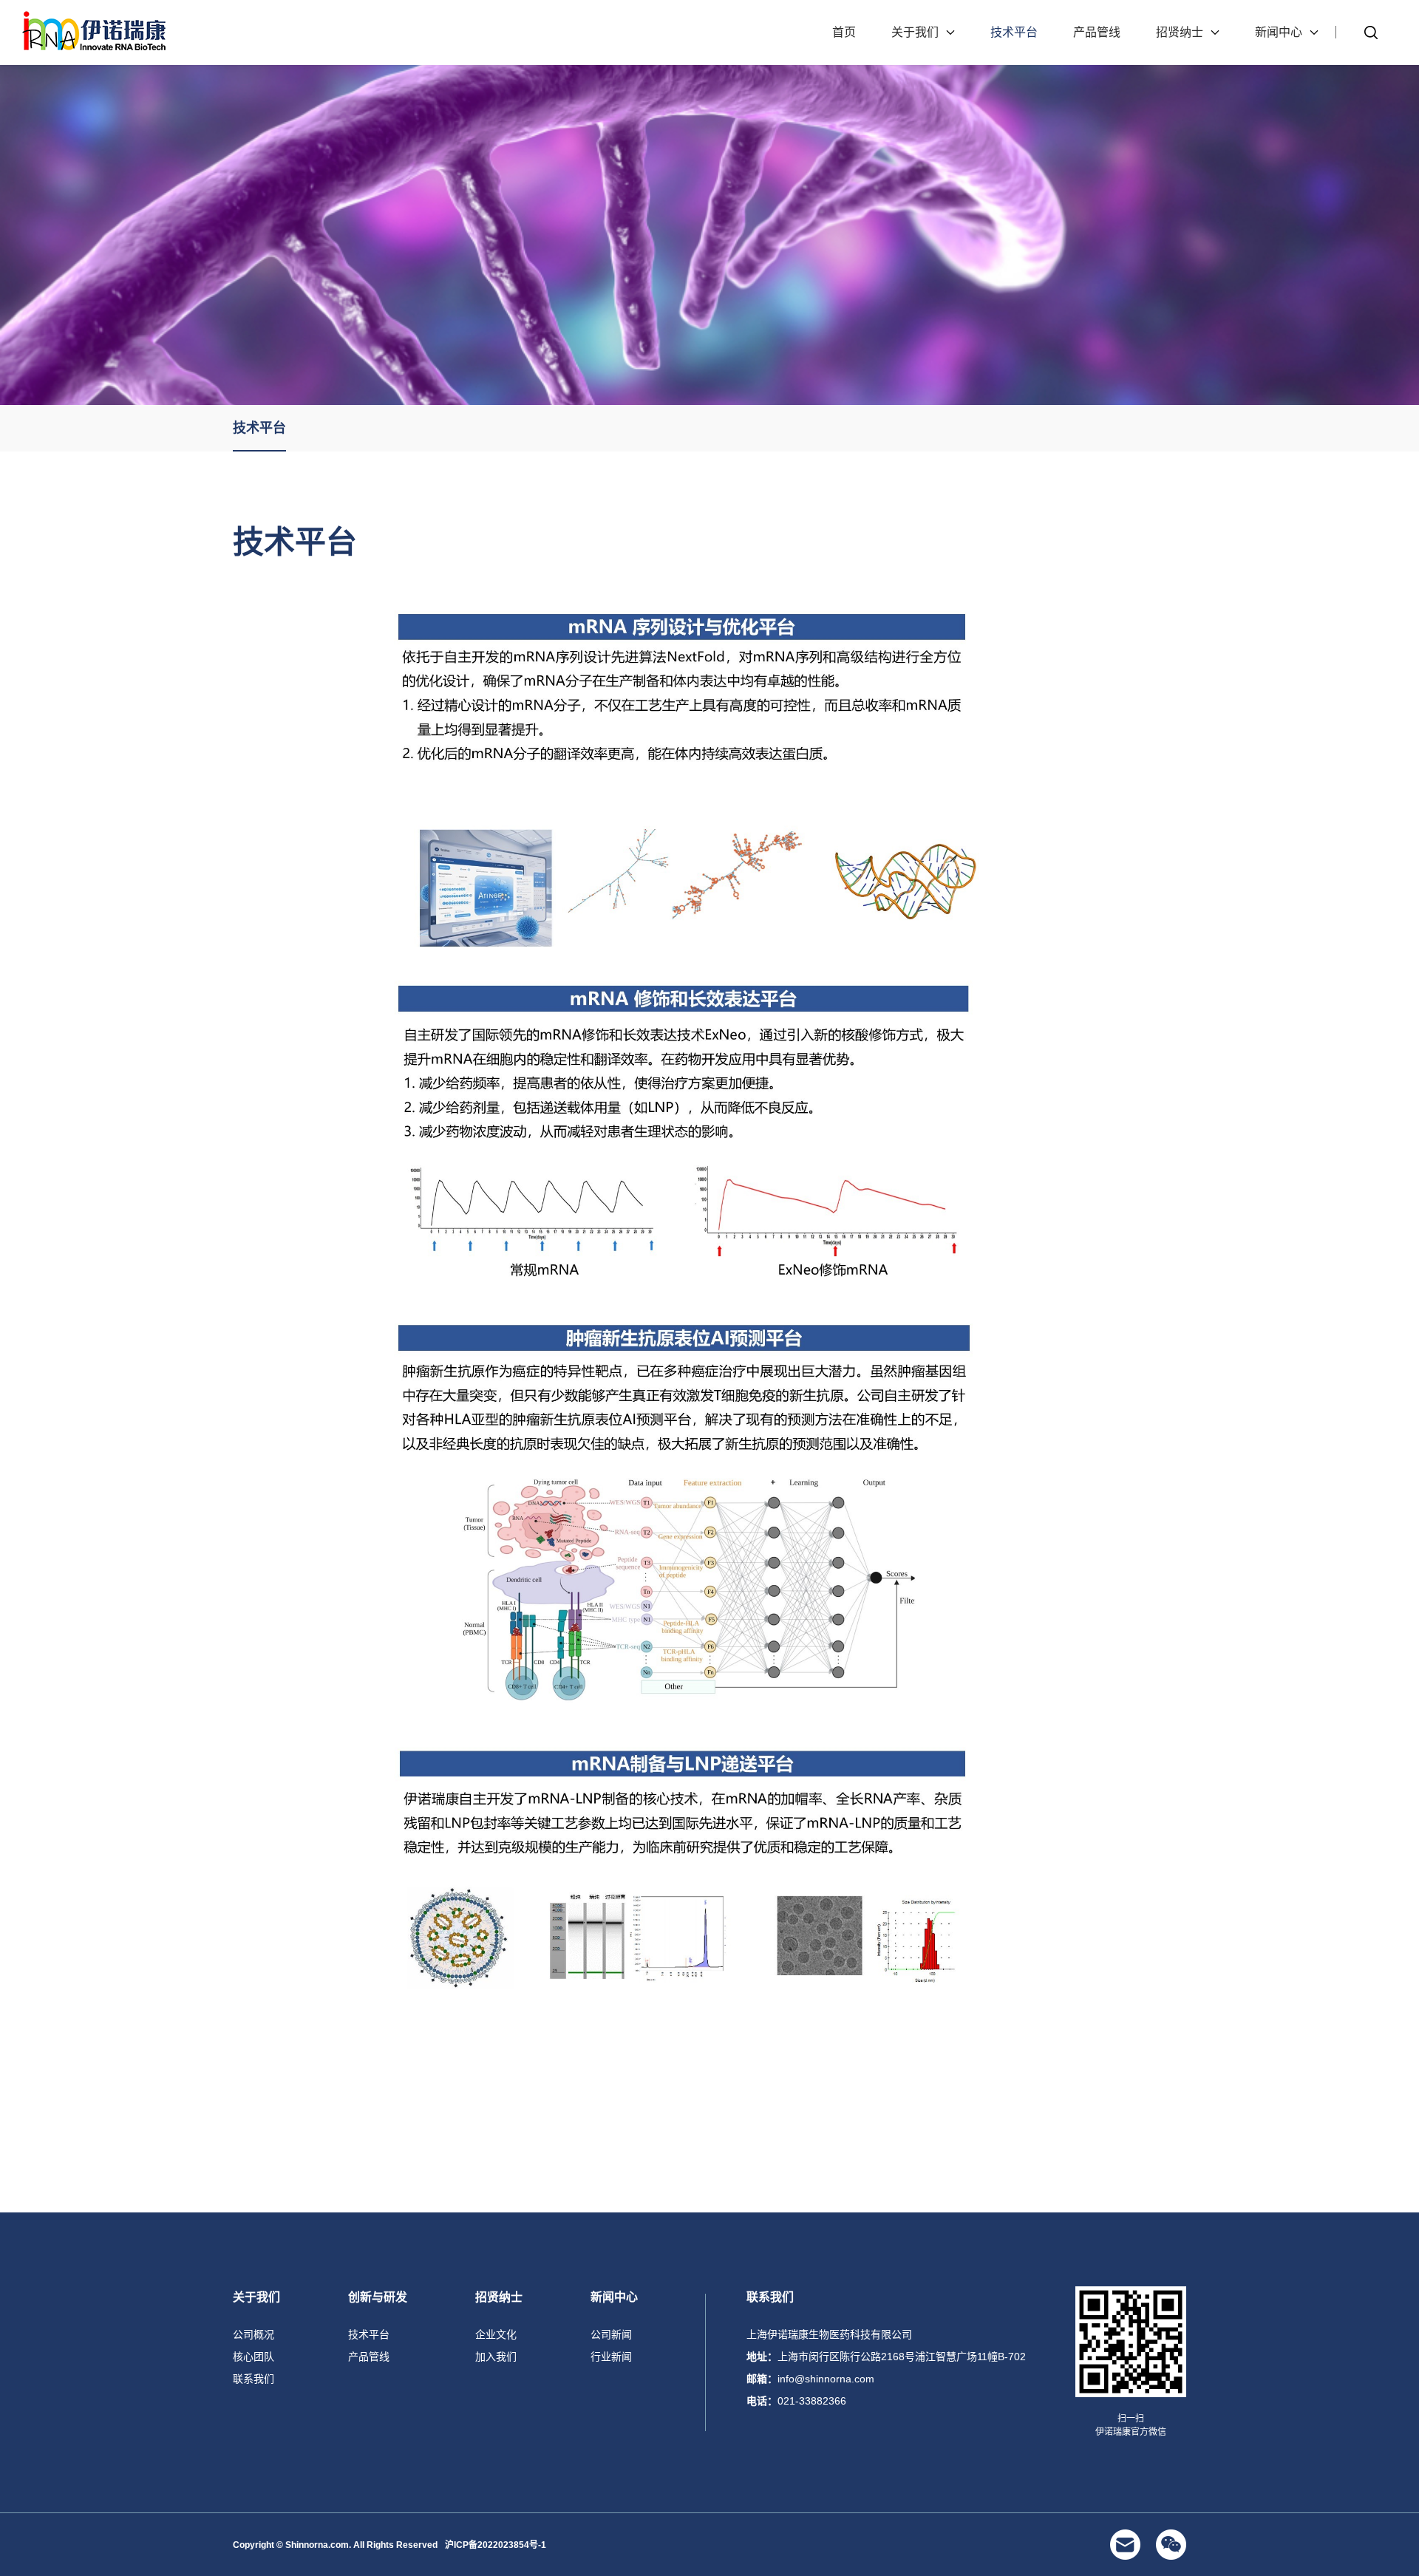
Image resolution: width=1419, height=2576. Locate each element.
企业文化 (496, 2334)
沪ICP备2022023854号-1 (496, 2545)
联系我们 (253, 2379)
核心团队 (253, 2357)
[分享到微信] (1171, 2545)
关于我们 (915, 32)
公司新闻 (611, 2334)
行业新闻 (611, 2357)
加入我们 (496, 2357)
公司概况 (253, 2334)
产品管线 (1097, 32)
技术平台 (1014, 32)
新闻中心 (1279, 32)
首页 (844, 32)
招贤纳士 (1180, 32)
